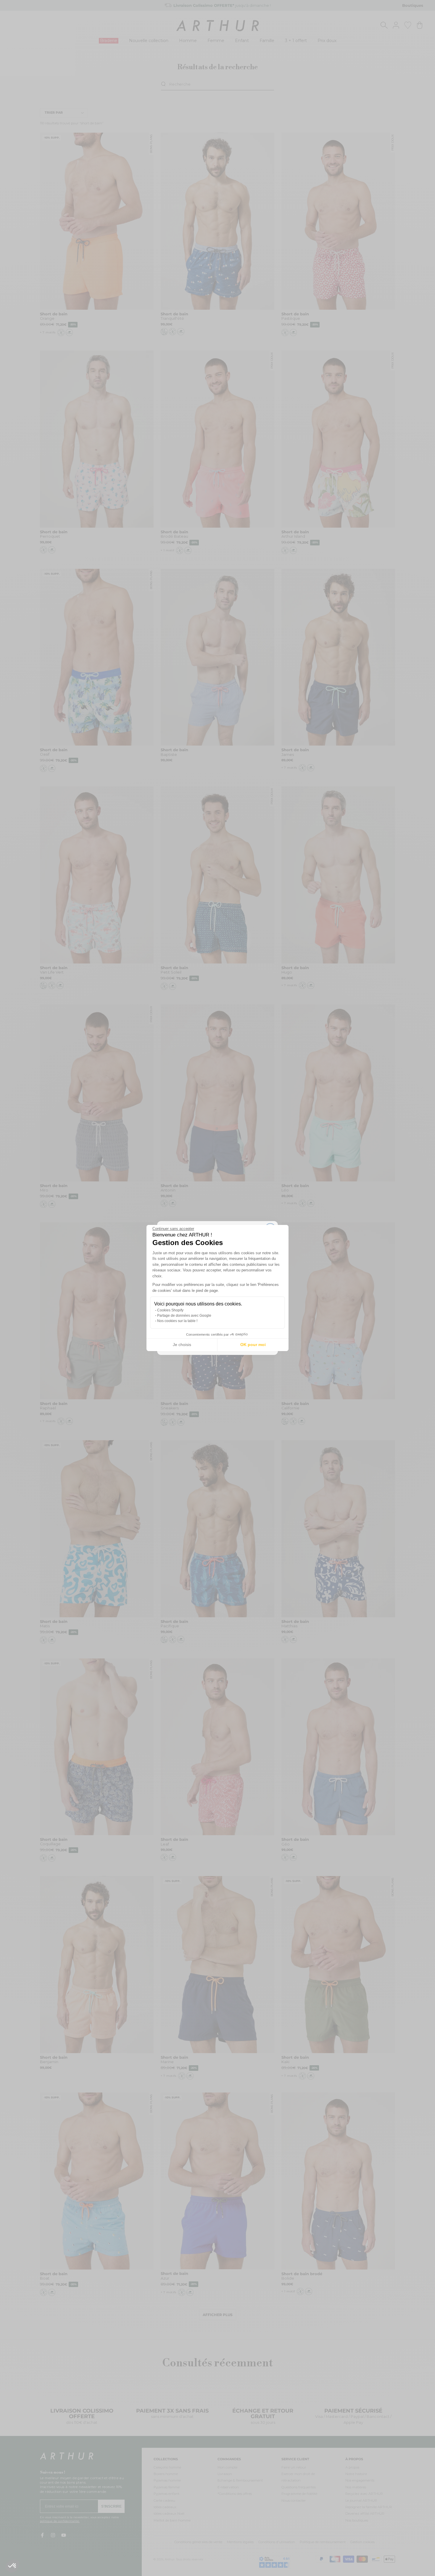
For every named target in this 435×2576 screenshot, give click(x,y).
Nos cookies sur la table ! (177, 1321)
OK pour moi (253, 1345)
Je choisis (182, 1345)
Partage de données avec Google (184, 1316)
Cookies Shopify (170, 1310)
